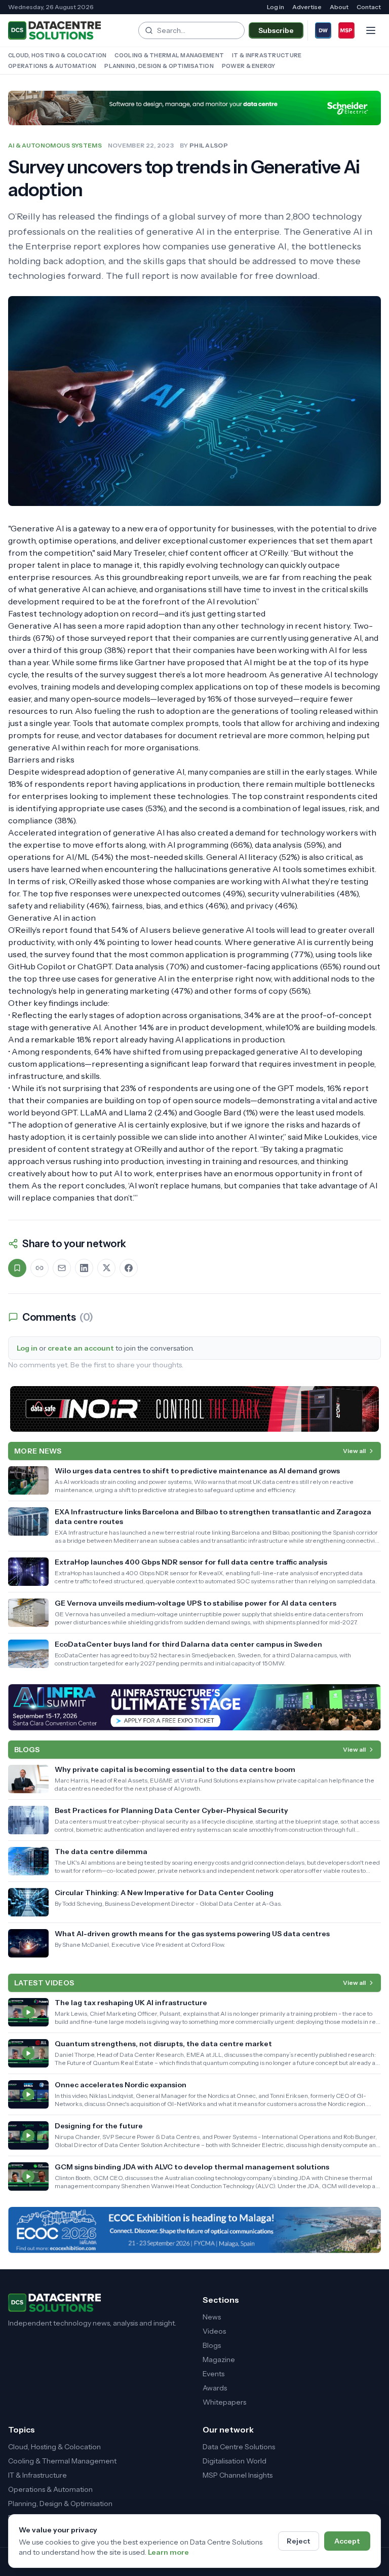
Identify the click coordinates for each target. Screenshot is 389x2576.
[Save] (17, 1268)
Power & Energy (249, 66)
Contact (369, 7)
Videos (214, 2331)
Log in (276, 7)
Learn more (168, 2552)
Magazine (219, 2360)
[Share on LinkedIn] (84, 1268)
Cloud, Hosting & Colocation (57, 55)
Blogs (212, 2345)
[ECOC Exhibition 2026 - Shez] (194, 2230)
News (212, 2317)
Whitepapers (224, 2402)
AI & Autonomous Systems (55, 145)
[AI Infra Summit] (194, 1707)
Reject (299, 2541)
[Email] (62, 1268)
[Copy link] (40, 1268)
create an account (81, 1348)
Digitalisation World (235, 2461)
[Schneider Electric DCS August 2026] (194, 108)
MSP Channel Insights (238, 2475)
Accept (347, 2541)
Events (213, 2374)
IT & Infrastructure (267, 55)
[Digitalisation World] (323, 30)
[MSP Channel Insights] (346, 30)
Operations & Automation (52, 66)
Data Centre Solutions (239, 2447)
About (339, 7)
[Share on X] (106, 1268)
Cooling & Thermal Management (169, 55)
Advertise (307, 7)
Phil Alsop (209, 145)
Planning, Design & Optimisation (159, 66)
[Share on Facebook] (129, 1268)
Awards (215, 2388)
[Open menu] (371, 30)
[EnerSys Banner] (194, 1409)
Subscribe (276, 30)
